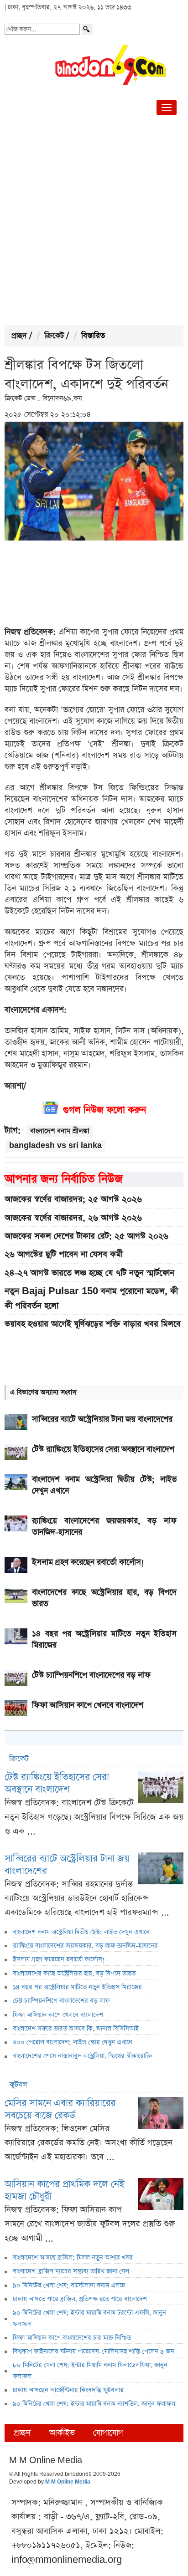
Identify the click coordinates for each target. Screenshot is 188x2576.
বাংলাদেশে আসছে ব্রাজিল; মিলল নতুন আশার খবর (73, 2258)
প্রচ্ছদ (19, 336)
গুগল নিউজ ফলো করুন (104, 1110)
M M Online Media (68, 2482)
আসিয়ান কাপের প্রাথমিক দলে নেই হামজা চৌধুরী (65, 2190)
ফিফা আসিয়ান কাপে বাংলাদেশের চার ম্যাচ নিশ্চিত (72, 2338)
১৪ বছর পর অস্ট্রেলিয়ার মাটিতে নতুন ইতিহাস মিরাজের (77, 1987)
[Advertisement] (94, 222)
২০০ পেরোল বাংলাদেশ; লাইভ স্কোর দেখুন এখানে (73, 2042)
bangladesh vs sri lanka (55, 1145)
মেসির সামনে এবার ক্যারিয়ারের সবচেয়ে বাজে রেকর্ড (60, 2109)
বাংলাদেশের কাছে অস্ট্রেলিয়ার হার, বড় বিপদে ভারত (74, 1974)
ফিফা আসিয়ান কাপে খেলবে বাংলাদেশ (58, 2015)
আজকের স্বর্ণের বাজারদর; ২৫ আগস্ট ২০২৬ (73, 1199)
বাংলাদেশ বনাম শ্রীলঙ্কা (60, 1131)
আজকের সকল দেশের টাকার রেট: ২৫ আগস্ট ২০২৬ (86, 1236)
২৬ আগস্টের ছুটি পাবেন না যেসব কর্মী (64, 1254)
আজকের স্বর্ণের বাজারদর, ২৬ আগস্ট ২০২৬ (73, 1218)
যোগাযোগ (108, 2433)
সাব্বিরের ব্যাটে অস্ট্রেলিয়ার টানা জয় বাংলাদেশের (67, 1865)
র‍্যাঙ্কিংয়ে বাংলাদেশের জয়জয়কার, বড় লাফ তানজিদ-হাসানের (85, 1946)
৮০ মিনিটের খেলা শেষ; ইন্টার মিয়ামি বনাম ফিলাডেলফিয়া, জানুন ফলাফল (90, 2371)
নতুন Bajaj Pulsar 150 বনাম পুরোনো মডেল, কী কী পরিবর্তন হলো (91, 1298)
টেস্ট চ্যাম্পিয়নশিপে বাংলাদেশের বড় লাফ (61, 2001)
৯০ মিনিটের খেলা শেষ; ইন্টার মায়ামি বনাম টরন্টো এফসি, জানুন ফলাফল (89, 2318)
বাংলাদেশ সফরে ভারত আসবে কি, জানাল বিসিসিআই (76, 2029)
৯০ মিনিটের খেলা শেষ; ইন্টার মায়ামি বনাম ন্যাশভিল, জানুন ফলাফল (94, 2404)
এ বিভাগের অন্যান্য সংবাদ (43, 1392)
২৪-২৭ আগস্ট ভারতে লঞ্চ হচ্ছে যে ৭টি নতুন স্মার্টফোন (89, 1273)
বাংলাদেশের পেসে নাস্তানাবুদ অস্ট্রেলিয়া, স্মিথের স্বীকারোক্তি (83, 2056)
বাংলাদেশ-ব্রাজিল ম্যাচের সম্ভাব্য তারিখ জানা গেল (71, 2271)
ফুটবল (18, 2085)
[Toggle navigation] (167, 107)
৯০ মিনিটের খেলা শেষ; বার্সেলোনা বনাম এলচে (69, 2285)
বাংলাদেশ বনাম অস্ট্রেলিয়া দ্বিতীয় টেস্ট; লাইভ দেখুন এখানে (81, 1932)
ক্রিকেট (54, 336)
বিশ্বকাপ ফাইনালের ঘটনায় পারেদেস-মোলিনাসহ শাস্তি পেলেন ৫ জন (94, 2352)
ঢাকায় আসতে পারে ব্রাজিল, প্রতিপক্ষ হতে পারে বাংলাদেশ (80, 2299)
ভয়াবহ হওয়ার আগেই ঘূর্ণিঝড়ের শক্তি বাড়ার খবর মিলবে (93, 1324)
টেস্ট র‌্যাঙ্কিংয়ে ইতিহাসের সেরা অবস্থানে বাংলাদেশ (57, 1783)
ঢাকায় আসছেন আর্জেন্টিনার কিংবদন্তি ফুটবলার (68, 2390)
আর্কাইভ (62, 2433)
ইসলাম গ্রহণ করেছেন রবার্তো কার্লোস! (59, 1959)
